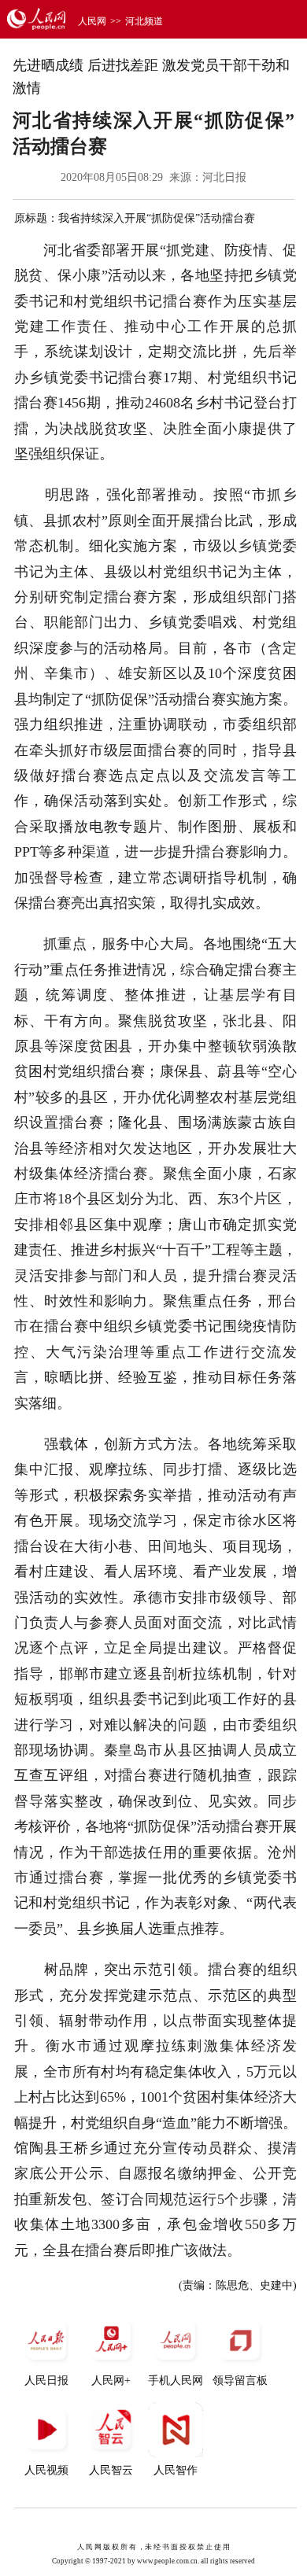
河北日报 (224, 177)
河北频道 (144, 21)
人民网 (92, 21)
